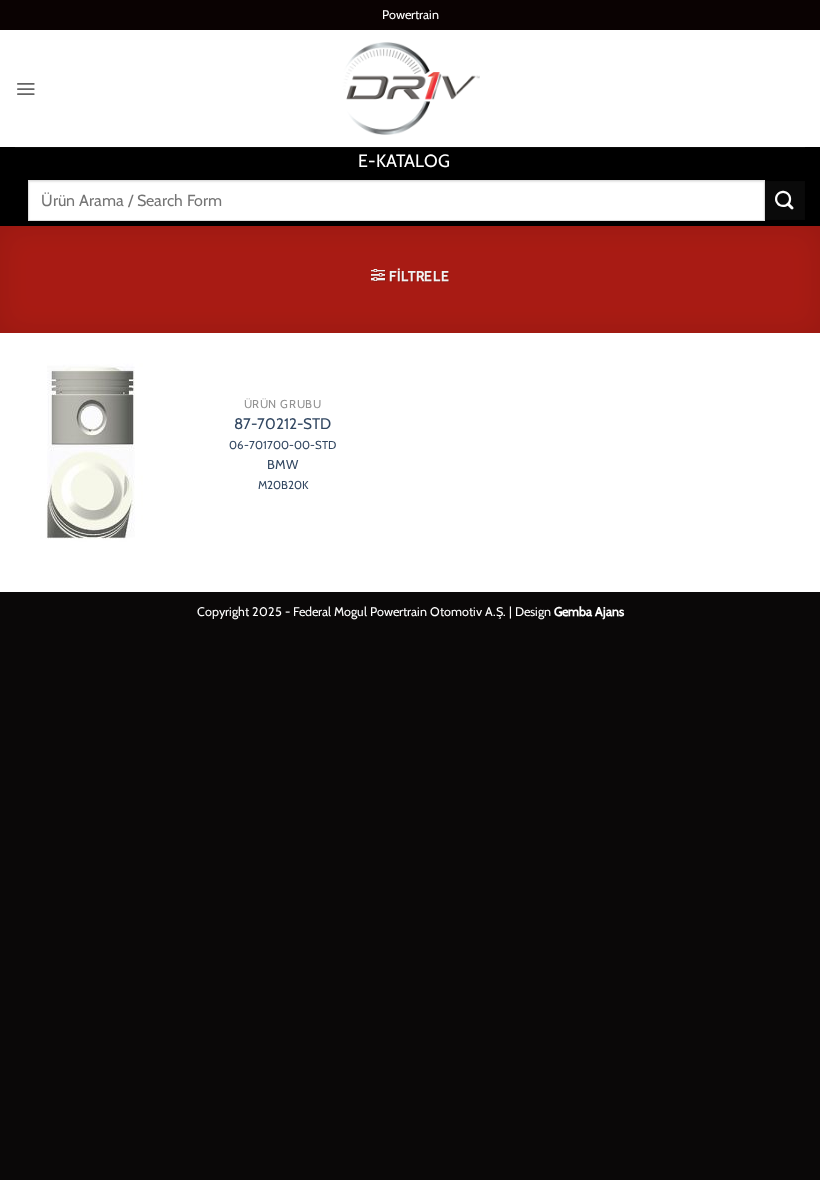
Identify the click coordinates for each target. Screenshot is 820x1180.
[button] (25, 88)
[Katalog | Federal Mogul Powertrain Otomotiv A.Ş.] (410, 88)
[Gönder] (785, 200)
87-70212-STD (282, 453)
